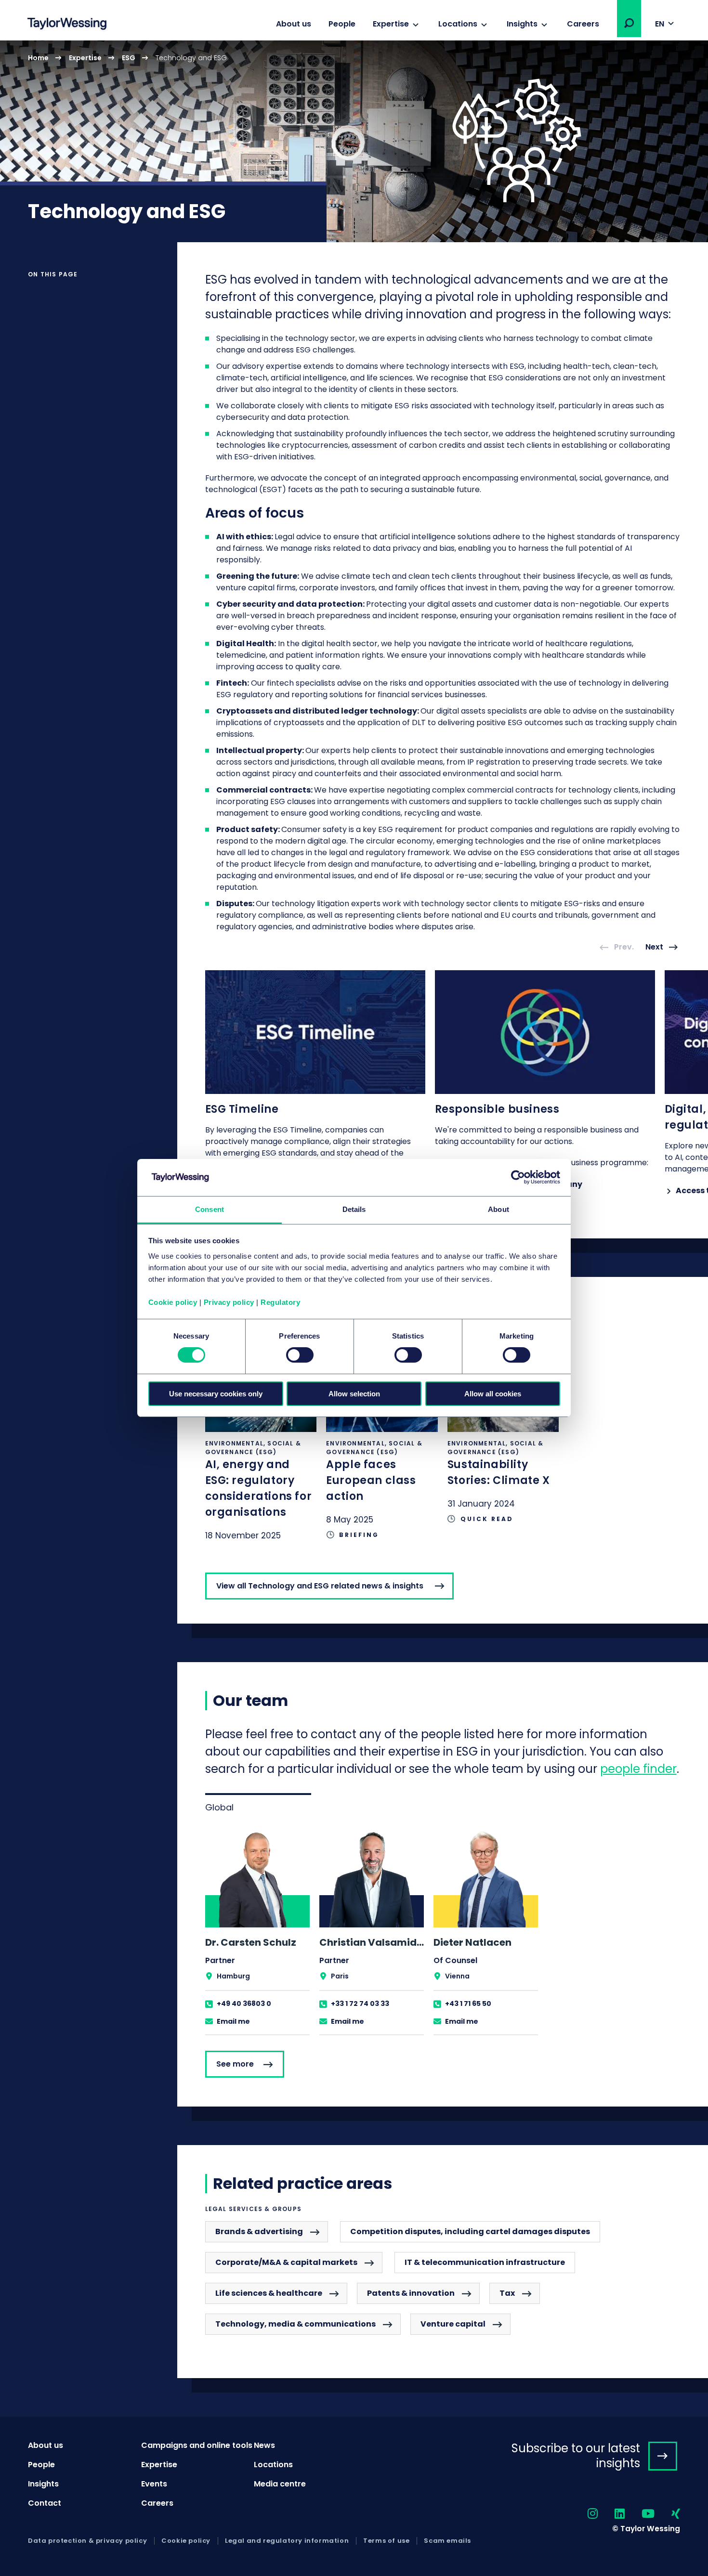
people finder (638, 1769)
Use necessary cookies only (216, 1394)
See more (235, 2064)
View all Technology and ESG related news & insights (320, 1586)
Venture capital (453, 2324)
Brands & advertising (259, 2231)
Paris (340, 1976)
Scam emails (447, 2541)
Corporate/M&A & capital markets (286, 2262)
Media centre (280, 2484)
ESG (129, 58)
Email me (233, 2021)
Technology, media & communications (295, 2324)
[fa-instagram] (584, 2514)
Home (38, 58)
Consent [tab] (210, 1209)
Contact (45, 2503)
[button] (629, 23)
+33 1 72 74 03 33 (360, 2004)
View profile (257, 1932)
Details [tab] (354, 1209)
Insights (522, 24)
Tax (507, 2293)
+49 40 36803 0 (244, 2004)
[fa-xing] (667, 2514)
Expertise (391, 24)
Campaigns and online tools (197, 2445)
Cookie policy (173, 1302)
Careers (583, 24)
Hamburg (233, 1976)
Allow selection (354, 1394)
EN (660, 24)
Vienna (457, 1976)
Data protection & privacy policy (87, 2541)
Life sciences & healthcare (269, 2293)
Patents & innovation (411, 2293)
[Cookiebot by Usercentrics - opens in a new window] (518, 1177)
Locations (458, 24)
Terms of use (386, 2541)
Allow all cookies (493, 1394)
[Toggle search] (629, 23)
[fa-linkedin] (611, 2514)
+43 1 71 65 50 (468, 2004)
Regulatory (280, 1302)
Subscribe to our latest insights (576, 2456)
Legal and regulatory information (287, 2541)
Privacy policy (229, 1302)
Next (654, 947)
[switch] (300, 1355)
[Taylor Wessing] (67, 25)
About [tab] (498, 1209)
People (342, 24)
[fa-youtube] (640, 2514)
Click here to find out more (261, 1456)
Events (154, 2484)
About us (294, 24)
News (264, 2445)
